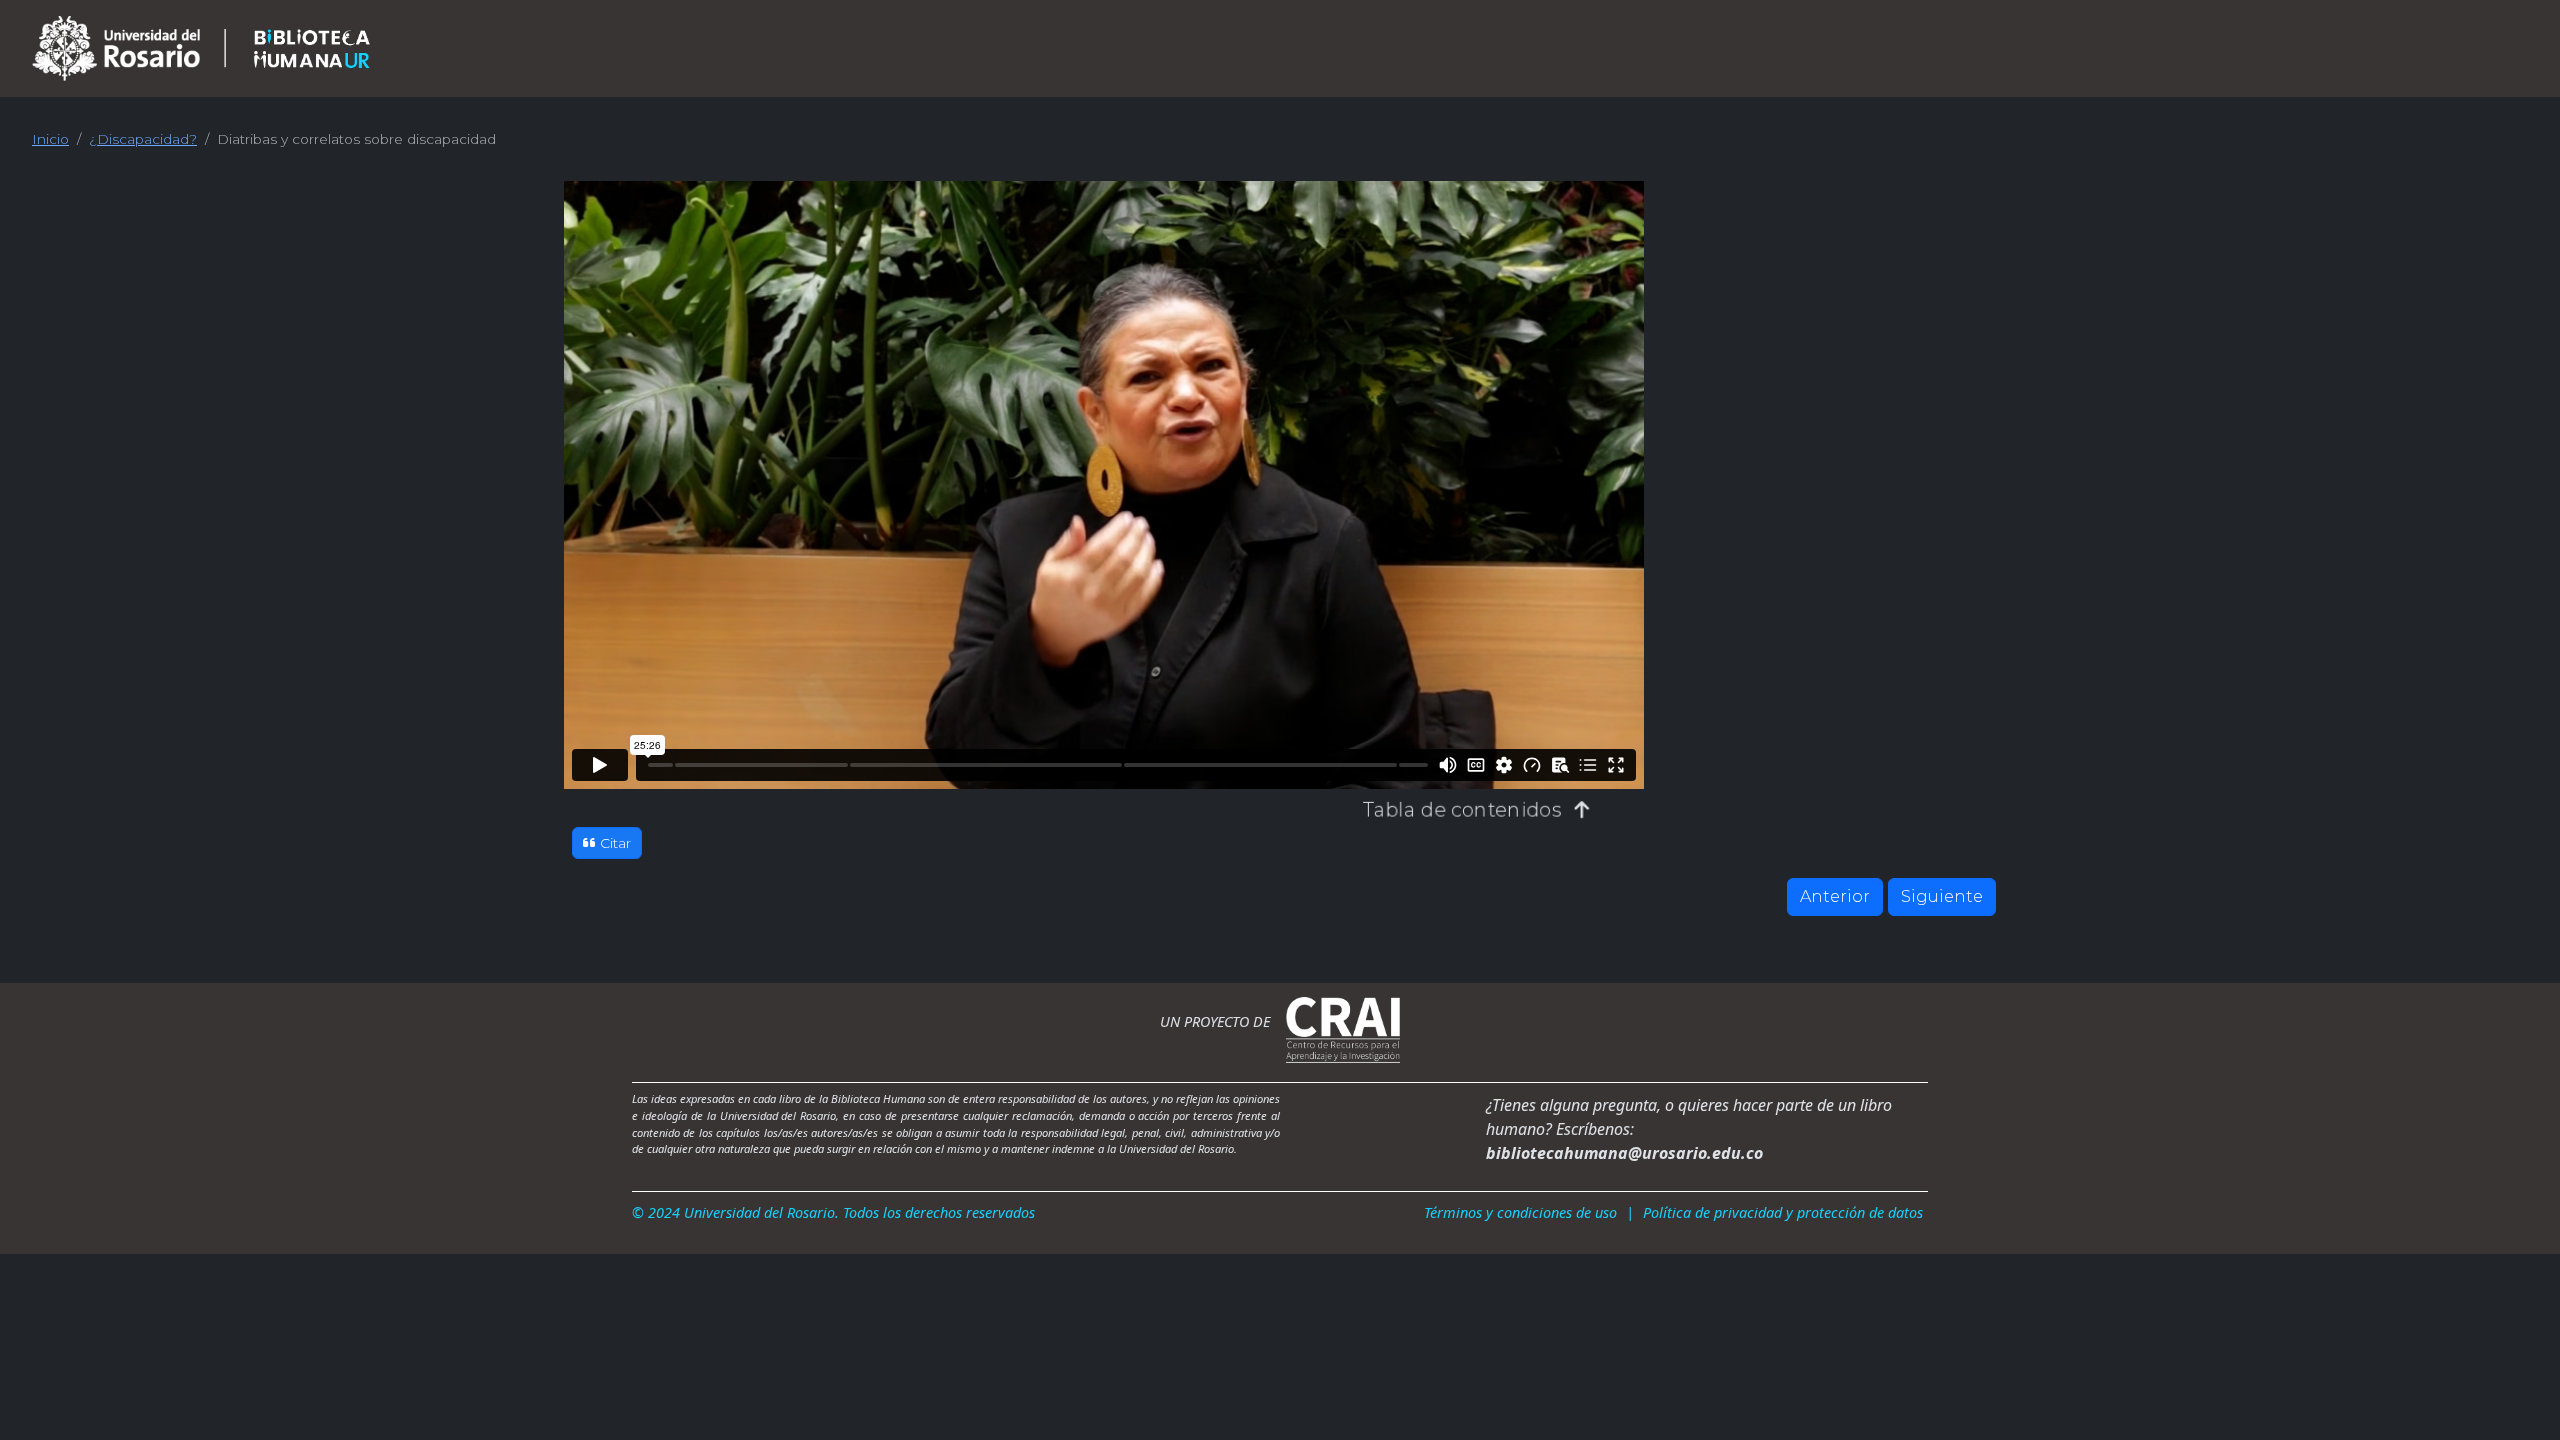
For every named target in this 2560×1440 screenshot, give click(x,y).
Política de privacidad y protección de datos (1783, 1212)
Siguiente (1942, 896)
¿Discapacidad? (143, 139)
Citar (615, 843)
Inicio (50, 139)
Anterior (1835, 896)
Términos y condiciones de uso (1520, 1212)
